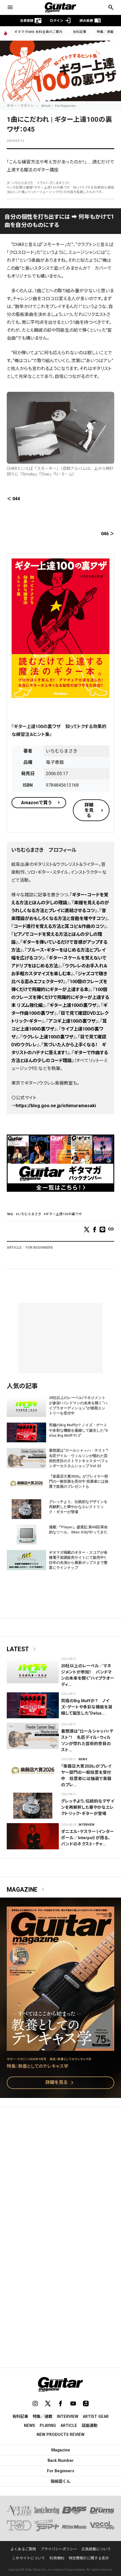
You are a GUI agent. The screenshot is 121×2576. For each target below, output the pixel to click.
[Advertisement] (60, 2177)
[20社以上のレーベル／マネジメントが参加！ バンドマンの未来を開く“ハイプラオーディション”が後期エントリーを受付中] (33, 1670)
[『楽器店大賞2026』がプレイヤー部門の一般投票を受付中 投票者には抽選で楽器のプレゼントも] (33, 1771)
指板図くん (60, 2481)
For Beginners (66, 106)
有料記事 (80, 32)
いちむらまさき (30, 1214)
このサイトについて (29, 2558)
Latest (22, 1649)
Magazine (27, 1890)
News (83, 1759)
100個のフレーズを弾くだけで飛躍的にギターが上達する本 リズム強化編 (60, 997)
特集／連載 (105, 32)
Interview (87, 1825)
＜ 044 (13, 499)
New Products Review (60, 2435)
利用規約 (57, 2558)
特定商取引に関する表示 (89, 2558)
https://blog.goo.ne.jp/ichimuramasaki (56, 1106)
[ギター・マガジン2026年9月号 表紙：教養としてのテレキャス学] (60, 2047)
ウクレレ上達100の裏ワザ (48, 1037)
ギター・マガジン (20, 106)
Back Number (61, 2460)
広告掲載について (96, 2549)
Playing (48, 2425)
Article (46, 106)
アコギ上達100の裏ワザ (72, 1021)
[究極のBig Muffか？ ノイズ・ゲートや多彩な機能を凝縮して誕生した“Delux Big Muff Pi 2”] (33, 1705)
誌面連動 (89, 2425)
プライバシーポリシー (59, 2549)
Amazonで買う (37, 803)
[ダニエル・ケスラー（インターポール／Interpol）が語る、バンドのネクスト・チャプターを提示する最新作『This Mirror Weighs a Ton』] (33, 1836)
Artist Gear (96, 2416)
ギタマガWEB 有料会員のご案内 (38, 32)
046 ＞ (108, 534)
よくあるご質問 (23, 2549)
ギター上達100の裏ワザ (73, 1005)
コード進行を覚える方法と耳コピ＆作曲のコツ (59, 926)
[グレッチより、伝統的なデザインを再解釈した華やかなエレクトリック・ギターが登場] (33, 1806)
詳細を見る (89, 810)
